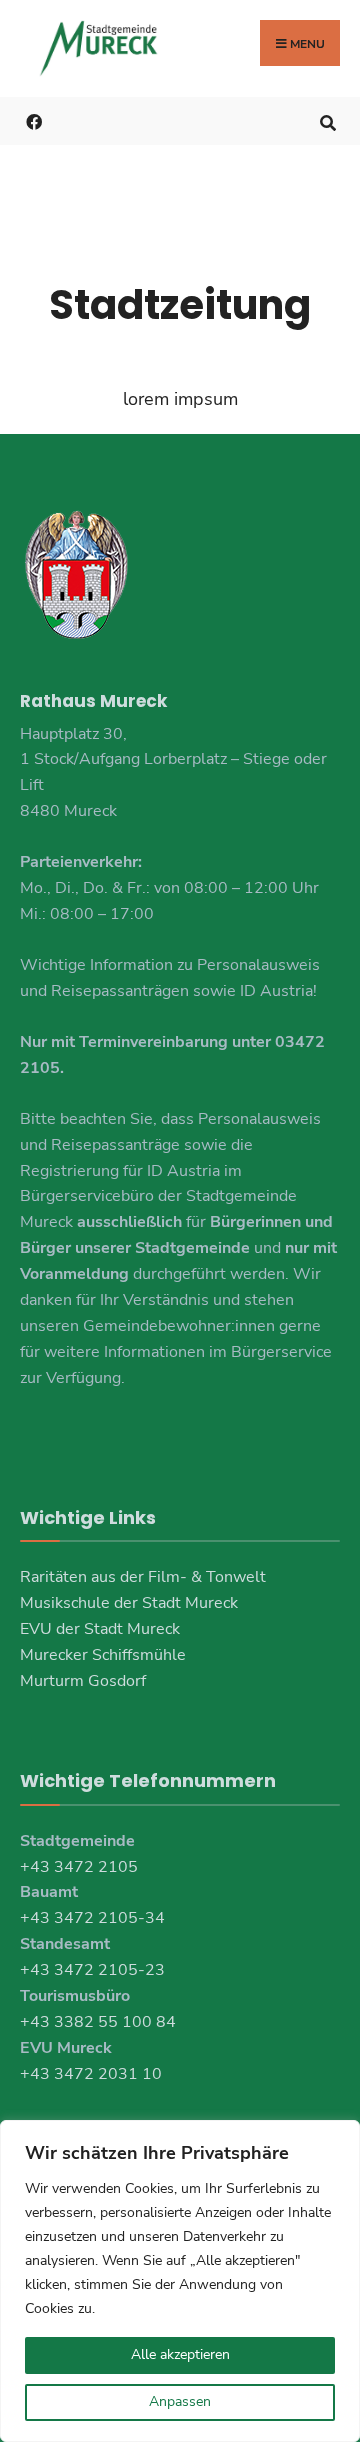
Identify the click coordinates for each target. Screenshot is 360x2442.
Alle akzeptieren (180, 2354)
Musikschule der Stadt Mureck (129, 1603)
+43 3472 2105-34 (92, 1918)
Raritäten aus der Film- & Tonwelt (143, 1577)
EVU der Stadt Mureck (100, 1629)
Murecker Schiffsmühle (103, 1655)
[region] (180, 2281)
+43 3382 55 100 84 (98, 2022)
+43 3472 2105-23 (92, 1970)
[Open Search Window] (327, 120)
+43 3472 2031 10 (91, 2074)
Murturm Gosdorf (83, 1681)
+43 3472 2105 (79, 1867)
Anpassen (180, 2401)
